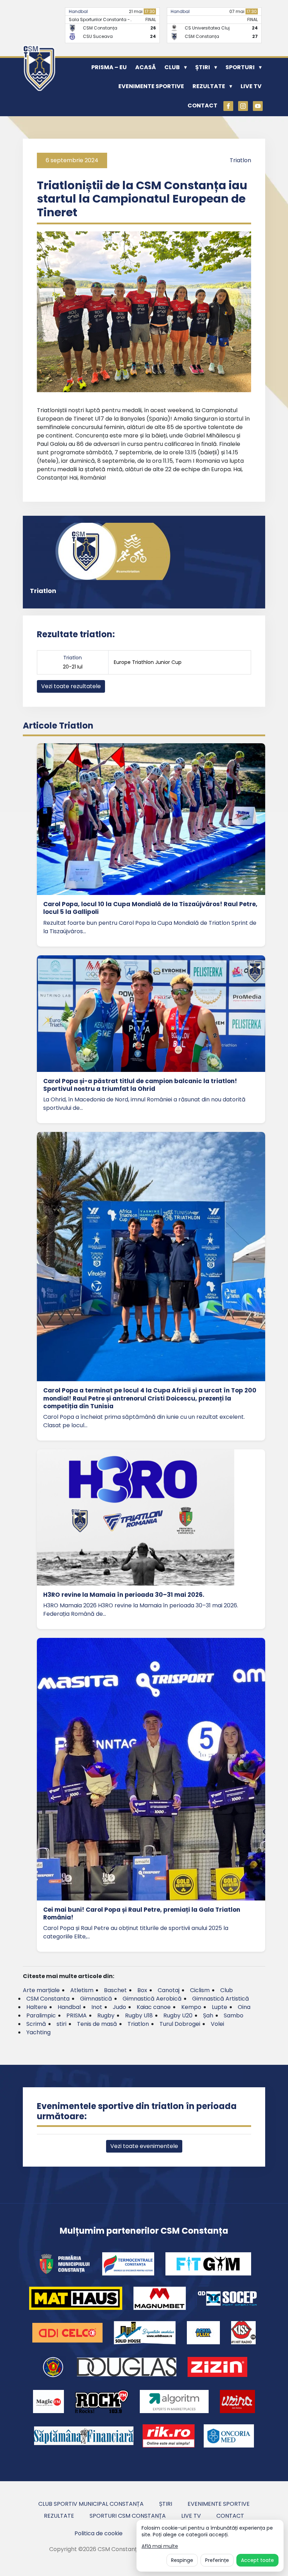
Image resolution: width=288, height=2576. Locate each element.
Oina (244, 2007)
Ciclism (200, 1990)
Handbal (78, 11)
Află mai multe (160, 2546)
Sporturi (240, 67)
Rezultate (209, 86)
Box (142, 1990)
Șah (208, 2015)
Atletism (82, 1990)
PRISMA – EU (109, 67)
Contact (202, 106)
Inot (97, 2007)
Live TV (251, 86)
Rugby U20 (178, 2015)
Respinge (182, 2560)
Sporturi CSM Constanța (128, 2516)
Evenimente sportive (151, 86)
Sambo (234, 2015)
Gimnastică (96, 1999)
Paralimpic (41, 2015)
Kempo (191, 2007)
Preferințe (217, 2560)
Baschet (115, 1990)
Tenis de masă (97, 2024)
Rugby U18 (139, 2015)
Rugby (106, 2015)
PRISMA (77, 2015)
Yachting (38, 2032)
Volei (217, 2024)
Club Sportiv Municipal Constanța (91, 2504)
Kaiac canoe (154, 2007)
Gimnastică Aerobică (152, 1999)
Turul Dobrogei (180, 2024)
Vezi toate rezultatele (71, 686)
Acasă (146, 67)
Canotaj (169, 1990)
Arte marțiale (41, 1990)
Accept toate (257, 2560)
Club (172, 67)
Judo (119, 2007)
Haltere (37, 2007)
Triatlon (240, 160)
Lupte (220, 2007)
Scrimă (36, 2024)
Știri (203, 67)
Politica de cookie (99, 2533)
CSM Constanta (48, 1999)
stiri (61, 2024)
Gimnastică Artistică (221, 1999)
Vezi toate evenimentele (144, 2146)
